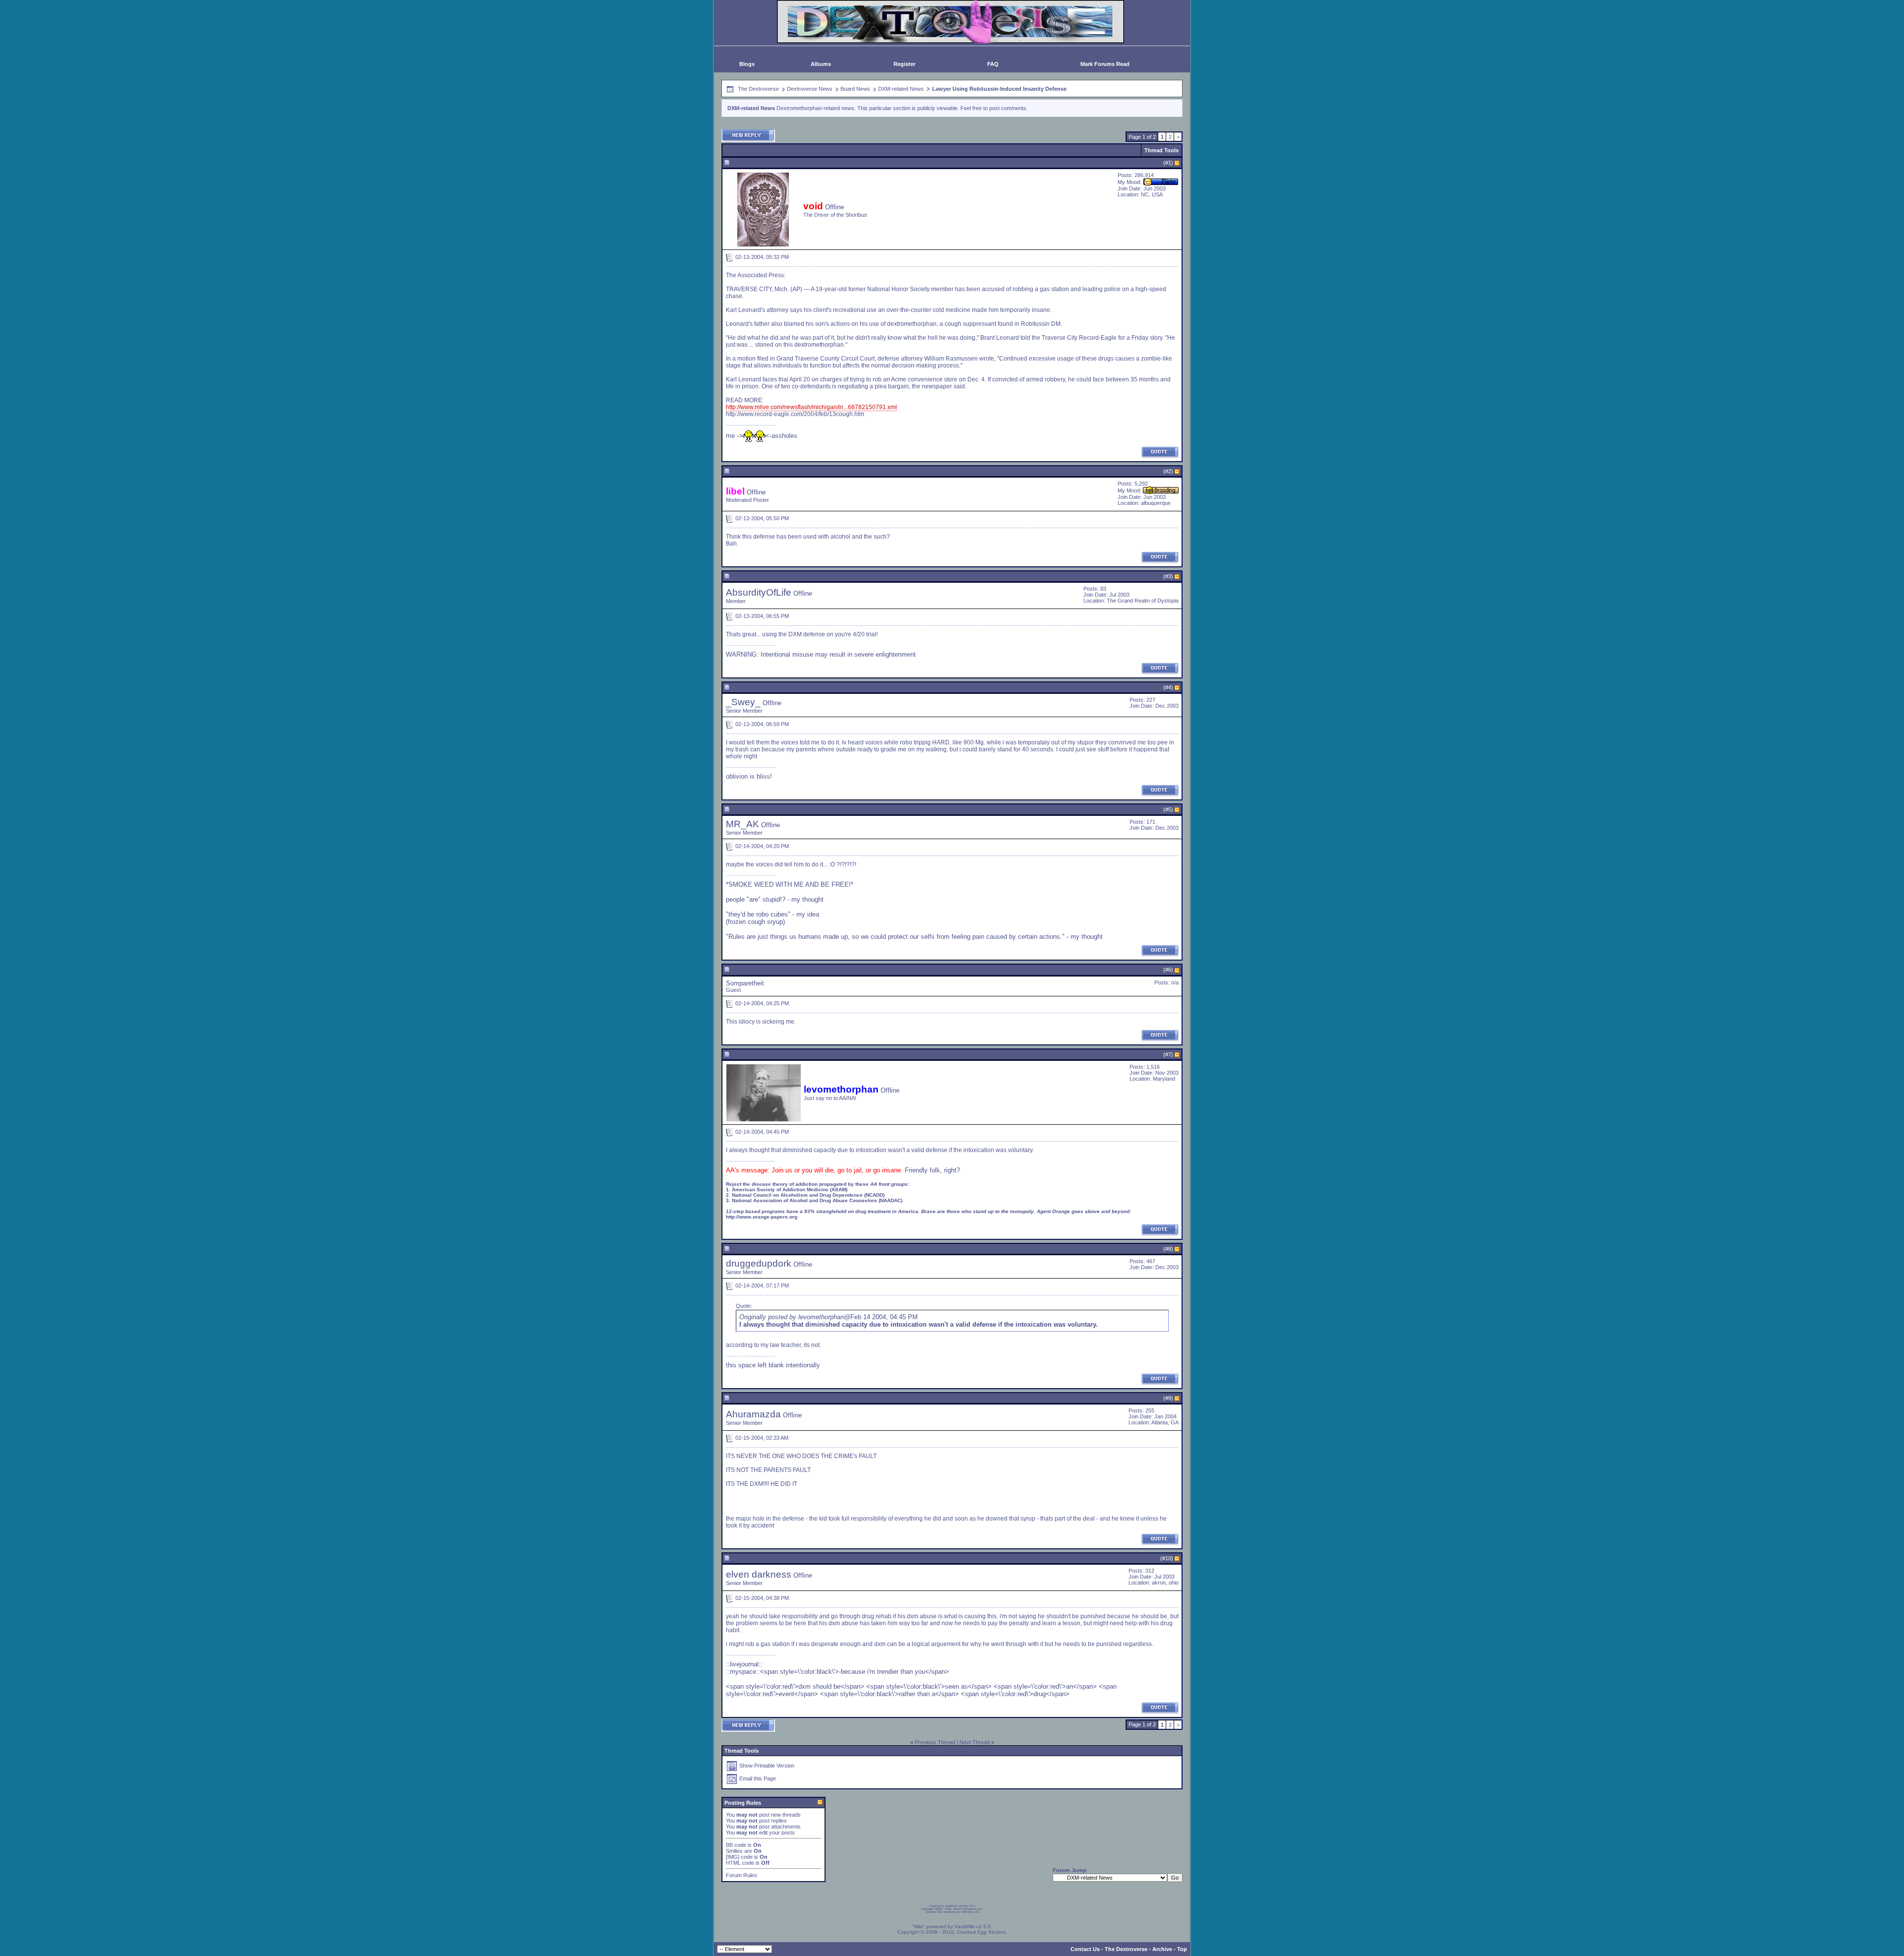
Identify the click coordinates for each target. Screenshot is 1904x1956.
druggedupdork (759, 1263)
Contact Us (1085, 1949)
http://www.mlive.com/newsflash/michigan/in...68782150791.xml (811, 407)
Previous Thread (935, 1742)
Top (1182, 1949)
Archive (1162, 1949)
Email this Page (758, 1778)
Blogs (747, 64)
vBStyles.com (970, 1912)
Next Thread (975, 1742)
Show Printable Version (767, 1766)
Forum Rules (742, 1875)
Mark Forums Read (1105, 64)
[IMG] (733, 1857)
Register (904, 64)
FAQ (993, 64)
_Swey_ (743, 702)
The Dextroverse (758, 89)
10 (1168, 1558)
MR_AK (743, 824)
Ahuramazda (753, 1414)
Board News (855, 89)
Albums (821, 64)
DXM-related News (901, 89)
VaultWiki (965, 1926)
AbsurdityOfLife (759, 592)
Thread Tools (1161, 150)
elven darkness (759, 1574)
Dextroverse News (810, 89)
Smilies (734, 1851)
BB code (736, 1845)
